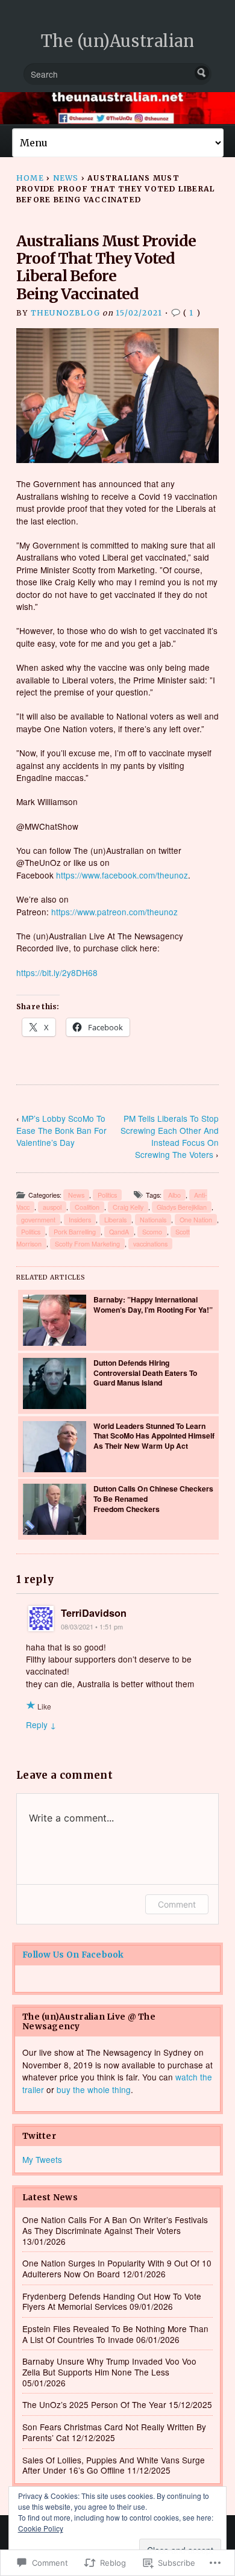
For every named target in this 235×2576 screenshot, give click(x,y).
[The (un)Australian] (117, 108)
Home (30, 178)
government (38, 1220)
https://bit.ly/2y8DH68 (57, 972)
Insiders (80, 1220)
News (66, 178)
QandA (119, 1232)
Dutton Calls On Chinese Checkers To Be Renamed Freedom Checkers (153, 1498)
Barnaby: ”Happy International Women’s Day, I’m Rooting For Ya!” (153, 1305)
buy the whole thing (94, 2089)
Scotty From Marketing (87, 1244)
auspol (52, 1207)
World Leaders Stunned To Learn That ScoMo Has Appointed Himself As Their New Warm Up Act (154, 1436)
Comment (177, 1904)
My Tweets (42, 2159)
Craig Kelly (128, 1207)
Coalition (87, 1207)
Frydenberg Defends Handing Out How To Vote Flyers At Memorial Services (112, 2301)
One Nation (196, 1220)
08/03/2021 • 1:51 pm (92, 1627)
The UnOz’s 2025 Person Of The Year (94, 2404)
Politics (107, 1195)
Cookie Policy (41, 2528)
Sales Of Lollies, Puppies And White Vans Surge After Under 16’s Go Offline (114, 2465)
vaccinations (150, 1244)
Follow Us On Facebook (73, 1955)
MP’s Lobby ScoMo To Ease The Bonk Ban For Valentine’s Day (61, 1130)
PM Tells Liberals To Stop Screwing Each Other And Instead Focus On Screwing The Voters (170, 1136)
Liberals (115, 1220)
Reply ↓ (41, 1725)
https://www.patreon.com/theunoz (114, 912)
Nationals (153, 1220)
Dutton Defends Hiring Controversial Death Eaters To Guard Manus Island (145, 1373)
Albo (174, 1195)
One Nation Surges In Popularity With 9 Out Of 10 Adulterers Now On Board (117, 2268)
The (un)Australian (118, 41)
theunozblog (65, 313)
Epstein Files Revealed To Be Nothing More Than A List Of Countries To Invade (115, 2334)
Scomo (152, 1232)
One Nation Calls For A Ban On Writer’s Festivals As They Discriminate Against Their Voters (115, 2225)
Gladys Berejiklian (182, 1207)
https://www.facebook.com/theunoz (122, 875)
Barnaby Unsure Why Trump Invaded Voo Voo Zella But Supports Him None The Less (109, 2366)
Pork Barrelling (75, 1232)
